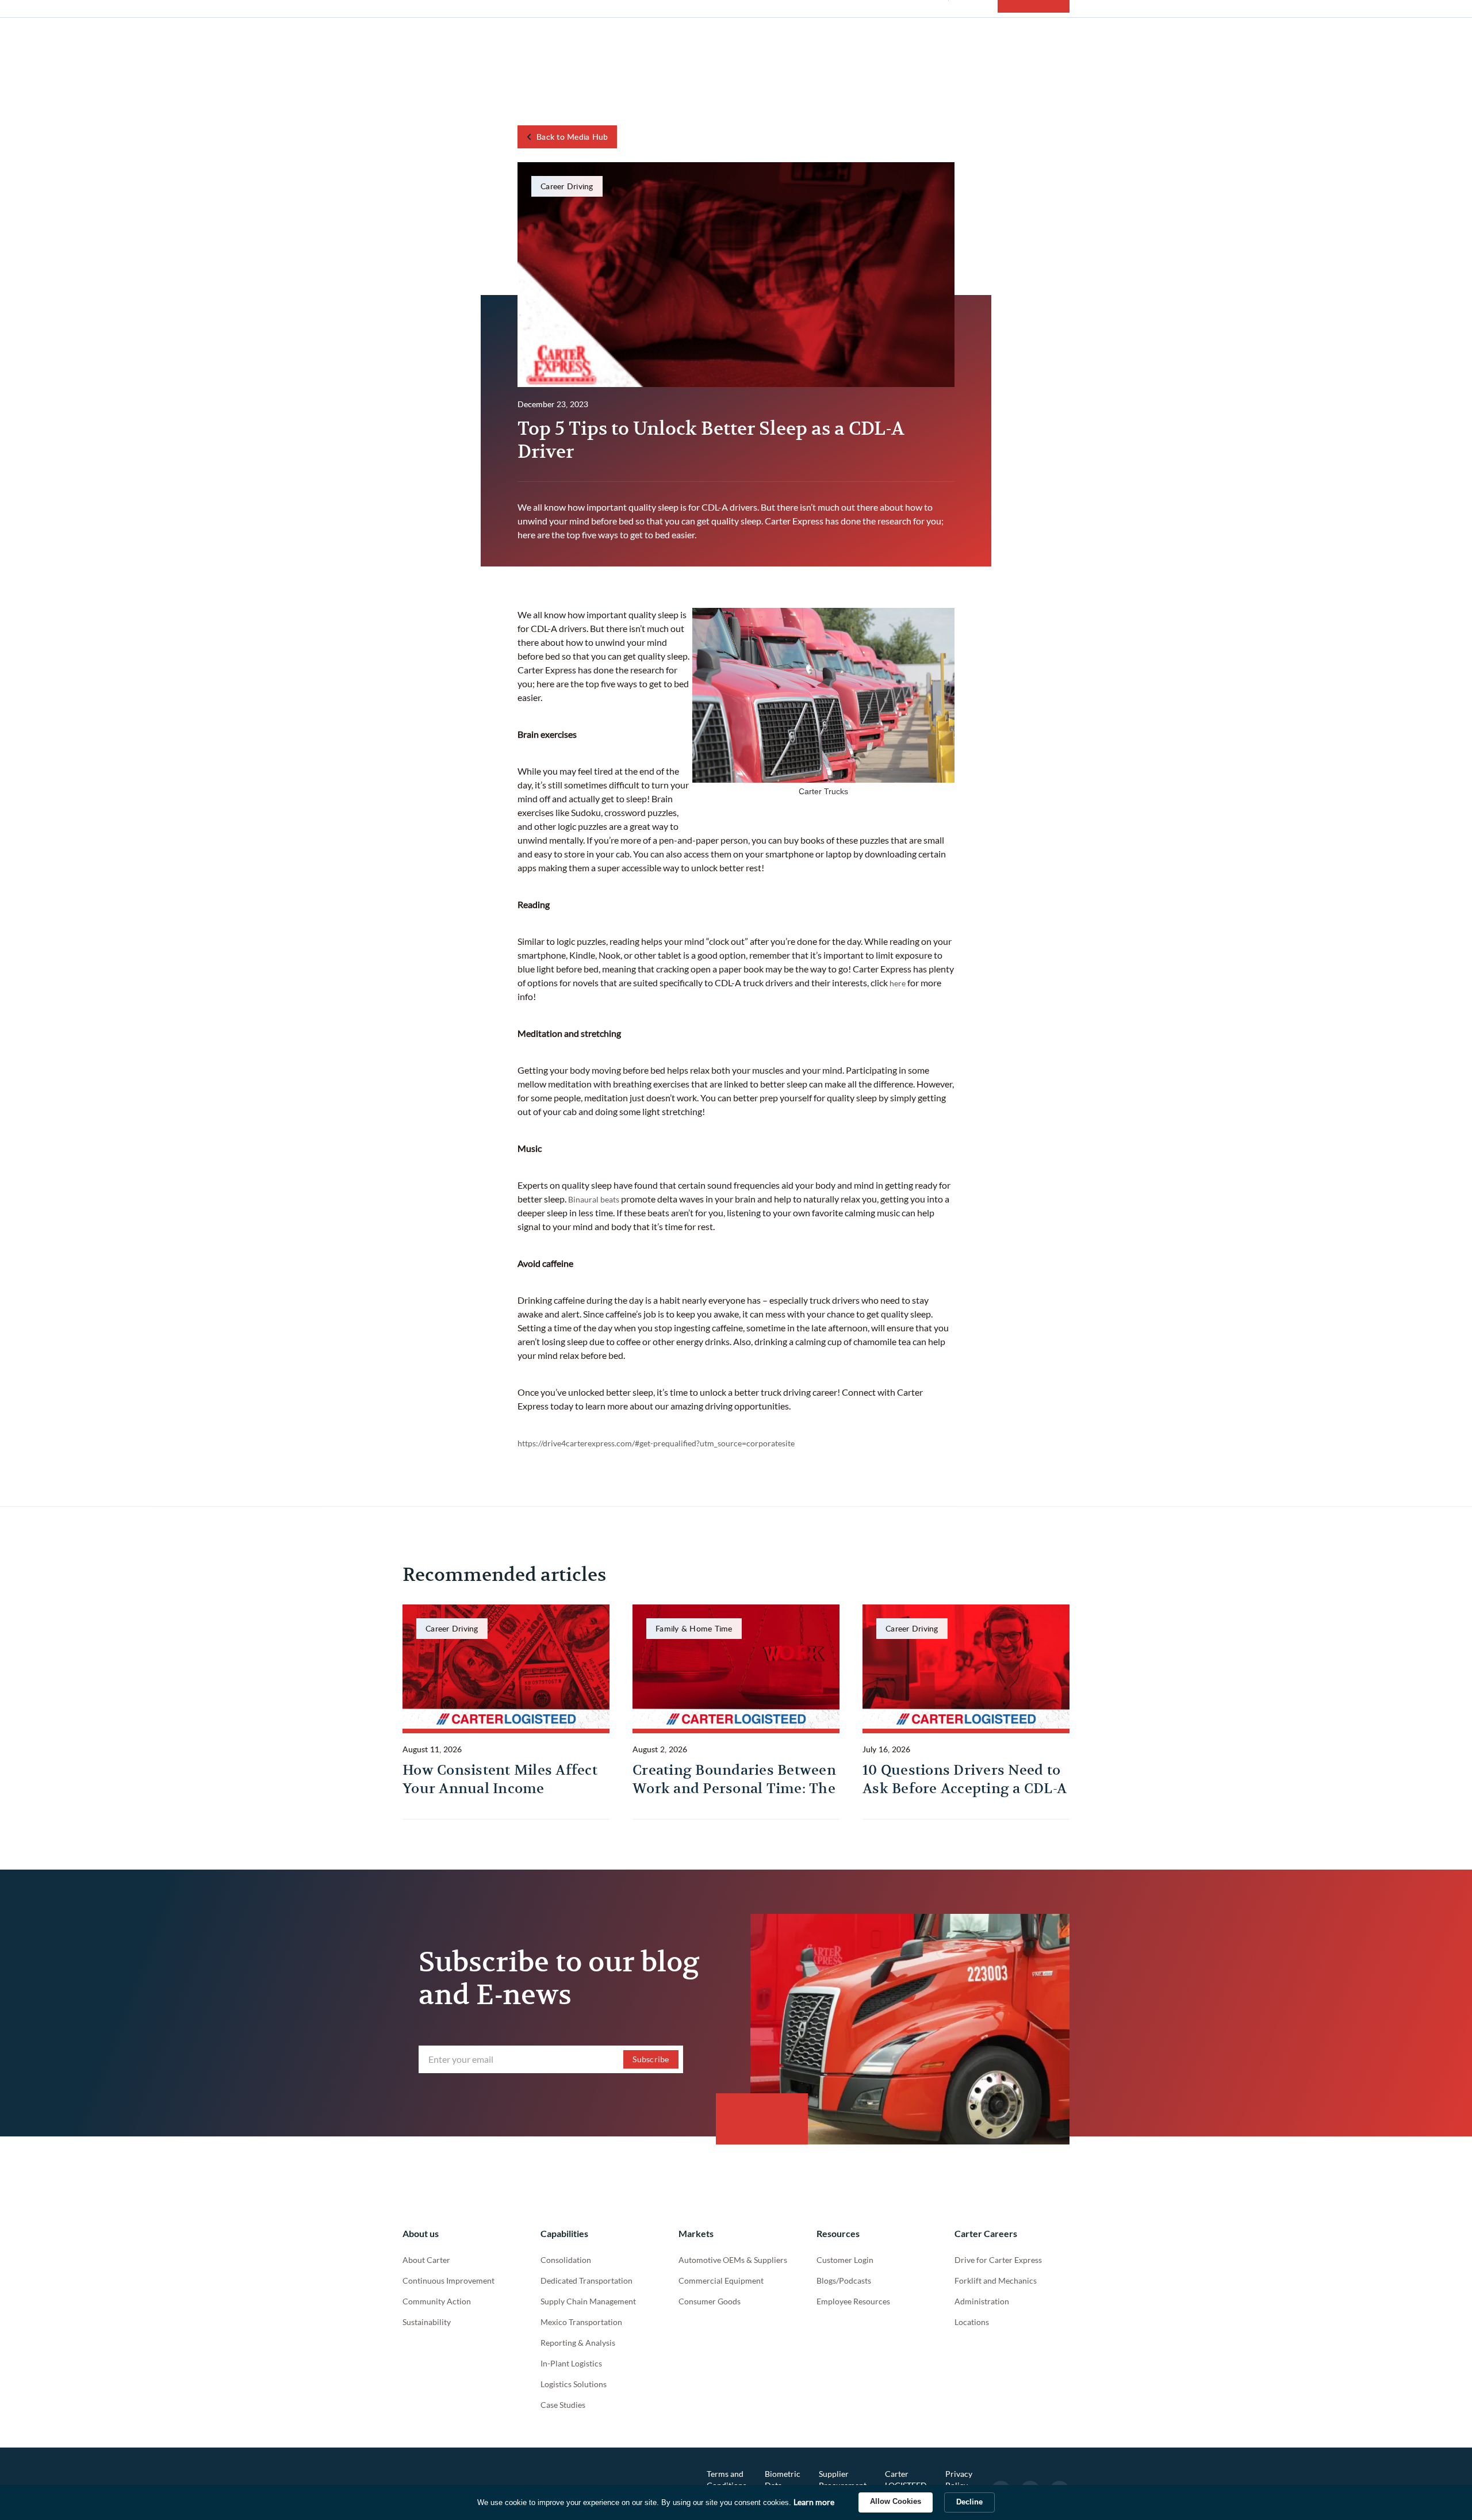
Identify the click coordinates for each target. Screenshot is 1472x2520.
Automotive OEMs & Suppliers (733, 2260)
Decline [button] (969, 2502)
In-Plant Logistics (571, 2363)
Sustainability (427, 2322)
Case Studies (563, 2405)
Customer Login (845, 2260)
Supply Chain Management (588, 2301)
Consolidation (566, 2260)
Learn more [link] (814, 2502)
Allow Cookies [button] (896, 2501)
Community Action (437, 2301)
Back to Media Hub (572, 137)
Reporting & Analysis (578, 2343)
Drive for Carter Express (998, 2260)
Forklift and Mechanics (996, 2280)
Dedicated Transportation (586, 2280)
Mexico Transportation (581, 2322)
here (898, 983)
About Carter (426, 2260)
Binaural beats (594, 1199)
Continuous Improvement (448, 2280)
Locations (972, 2322)
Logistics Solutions (574, 2384)
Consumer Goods (710, 2301)
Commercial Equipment (721, 2280)
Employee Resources (853, 2301)
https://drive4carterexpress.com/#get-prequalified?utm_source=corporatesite (656, 1443)
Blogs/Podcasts (844, 2280)
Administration (982, 2301)
